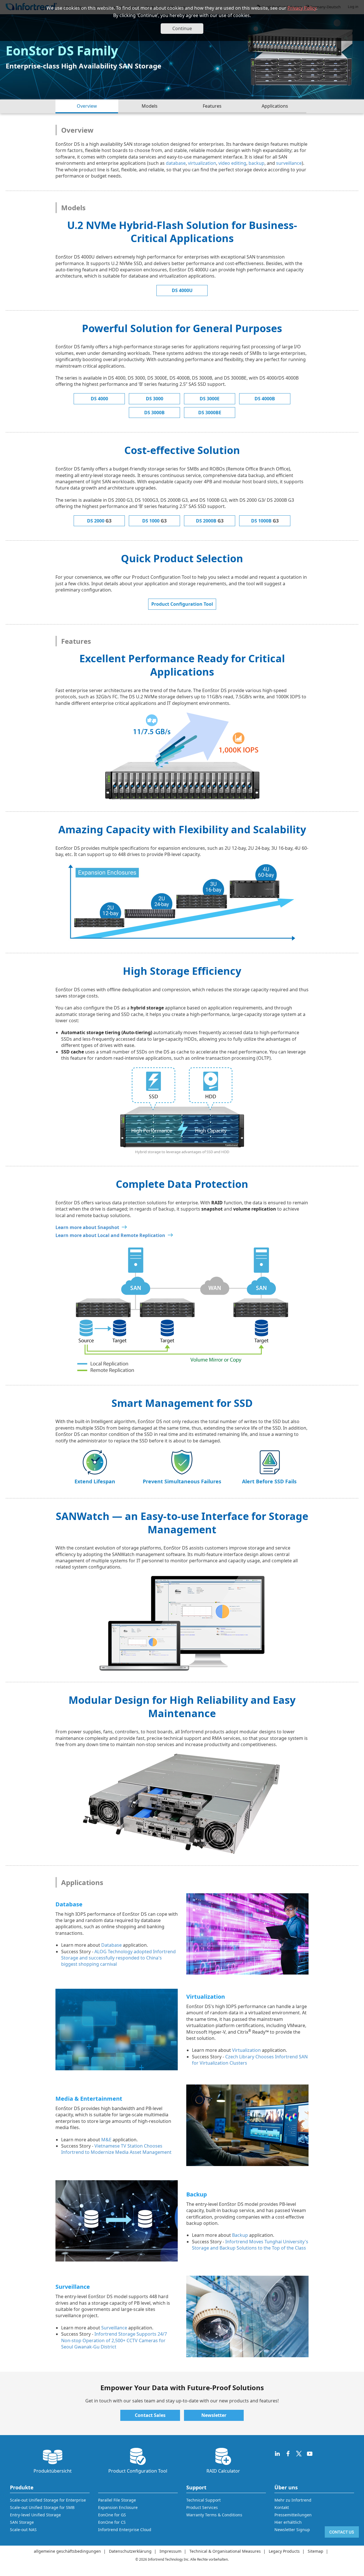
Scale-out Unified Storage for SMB (42, 2507)
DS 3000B (154, 413)
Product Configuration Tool (182, 604)
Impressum (170, 2551)
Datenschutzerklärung (130, 2551)
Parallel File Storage (117, 2500)
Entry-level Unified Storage (35, 2515)
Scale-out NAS (23, 2530)
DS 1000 (154, 521)
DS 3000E (210, 399)
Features (212, 106)
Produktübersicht (53, 2471)
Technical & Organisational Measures (225, 2551)
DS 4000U (182, 290)
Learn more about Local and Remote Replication (110, 1235)
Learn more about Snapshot (87, 1227)
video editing (232, 163)
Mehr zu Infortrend (293, 2500)
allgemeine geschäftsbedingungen (67, 2551)
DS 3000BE (210, 413)
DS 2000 (99, 521)
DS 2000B (210, 521)
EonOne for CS (112, 2522)
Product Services (202, 2507)
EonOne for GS (112, 2515)
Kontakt (282, 2507)
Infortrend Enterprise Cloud (125, 2530)
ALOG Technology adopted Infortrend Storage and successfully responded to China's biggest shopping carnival (118, 1958)
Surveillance (114, 2328)
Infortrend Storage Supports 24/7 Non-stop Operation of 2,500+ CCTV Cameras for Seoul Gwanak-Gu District (114, 2340)
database (176, 163)
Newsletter (214, 2415)
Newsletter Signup (292, 2530)
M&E (106, 2140)
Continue (182, 28)
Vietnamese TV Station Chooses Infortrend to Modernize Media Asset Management (116, 2149)
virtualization (202, 163)
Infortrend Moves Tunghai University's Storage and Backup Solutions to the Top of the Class (250, 2245)
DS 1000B (265, 521)
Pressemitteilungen (293, 2515)
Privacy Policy (302, 8)
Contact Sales (150, 2415)
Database (111, 1945)
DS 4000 (99, 399)
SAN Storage (22, 2522)
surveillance (289, 163)
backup (257, 163)
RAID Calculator (223, 2471)
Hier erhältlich (288, 2522)
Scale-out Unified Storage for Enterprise (48, 2500)
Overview (87, 106)
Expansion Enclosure (118, 2507)
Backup (240, 2235)
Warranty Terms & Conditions (214, 2515)
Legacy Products (284, 2551)
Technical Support (203, 2500)
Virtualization (246, 2050)
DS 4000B (265, 399)
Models (150, 106)
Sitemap (316, 2551)
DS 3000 (155, 399)
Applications (275, 106)
